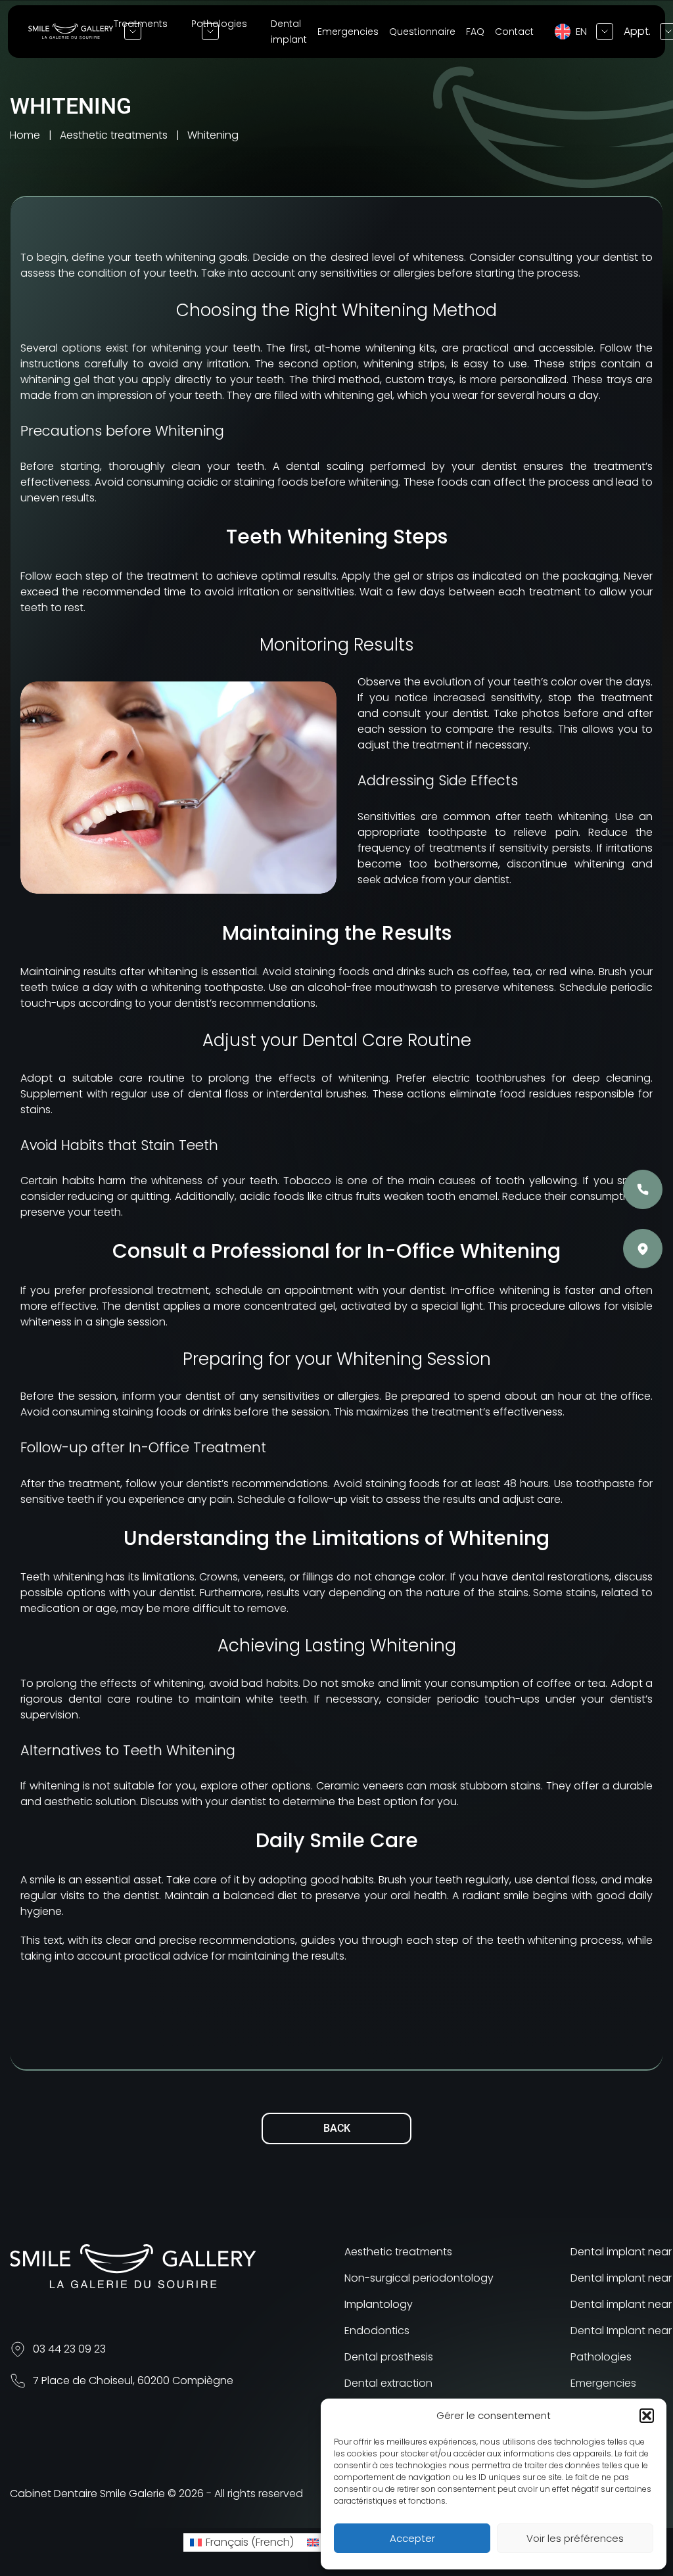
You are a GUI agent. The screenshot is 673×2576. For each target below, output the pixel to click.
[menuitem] (242, 2542)
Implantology (379, 2304)
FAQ (475, 32)
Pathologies (601, 2357)
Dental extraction (388, 2383)
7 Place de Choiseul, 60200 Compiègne (133, 2380)
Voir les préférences (575, 2538)
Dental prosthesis (389, 2357)
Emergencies (348, 32)
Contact (514, 32)
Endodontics (377, 2331)
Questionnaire (422, 32)
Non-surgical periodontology (419, 2278)
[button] (647, 2416)
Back (337, 2128)
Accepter (412, 2538)
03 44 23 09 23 (69, 2349)
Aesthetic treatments (398, 2252)
